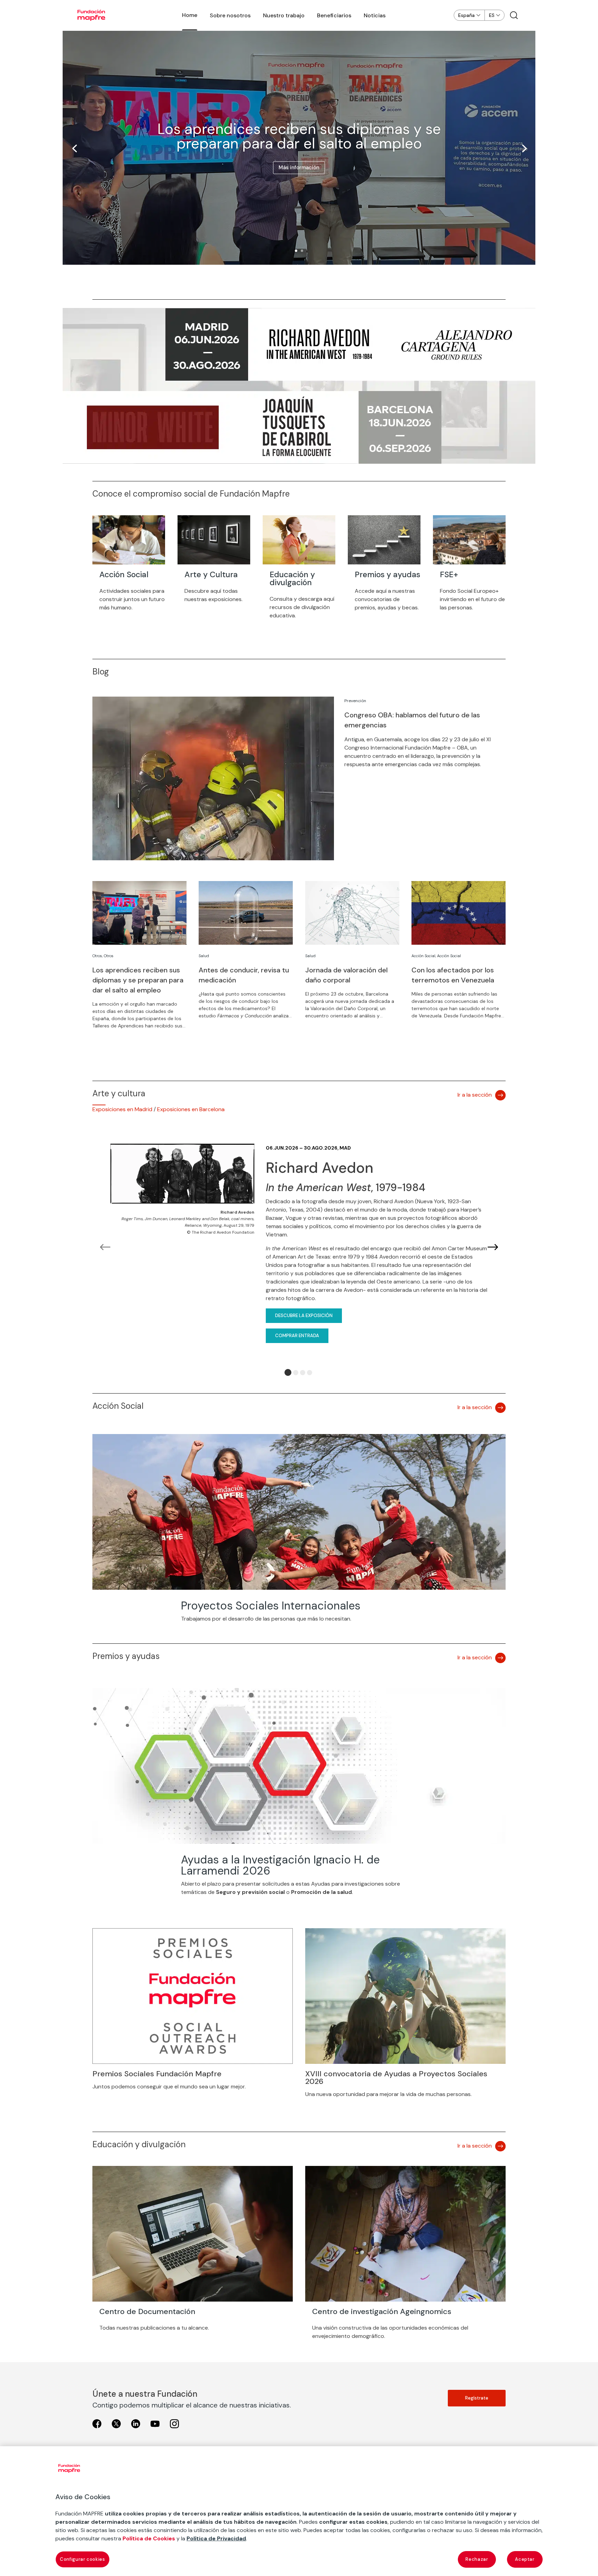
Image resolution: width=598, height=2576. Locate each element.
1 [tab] (288, 1372)
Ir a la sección (475, 1095)
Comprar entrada (297, 1336)
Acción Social (124, 574)
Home (190, 15)
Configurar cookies (83, 2559)
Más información (299, 167)
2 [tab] (296, 1373)
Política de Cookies (149, 2538)
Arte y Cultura (211, 574)
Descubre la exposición (304, 1316)
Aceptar (525, 2559)
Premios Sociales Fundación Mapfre (157, 2074)
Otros (97, 956)
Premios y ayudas (387, 574)
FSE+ (449, 574)
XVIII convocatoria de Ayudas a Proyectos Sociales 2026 (396, 2078)
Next (493, 1248)
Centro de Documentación (147, 2311)
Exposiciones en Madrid (122, 1109)
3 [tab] (303, 1373)
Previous (105, 1248)
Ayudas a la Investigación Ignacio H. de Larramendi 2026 (280, 1865)
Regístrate (477, 2398)
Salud (204, 956)
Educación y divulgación (292, 578)
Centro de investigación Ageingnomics (382, 2311)
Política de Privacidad (216, 2538)
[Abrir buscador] (514, 15)
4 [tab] (310, 1373)
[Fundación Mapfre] (91, 15)
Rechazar (477, 2559)
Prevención (355, 701)
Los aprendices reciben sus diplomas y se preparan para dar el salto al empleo (299, 136)
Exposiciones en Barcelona (191, 1109)
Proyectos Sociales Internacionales (271, 1606)
